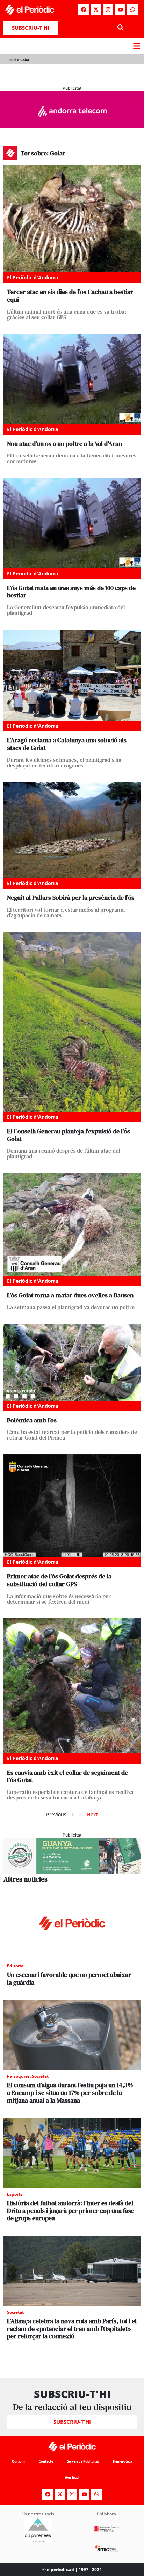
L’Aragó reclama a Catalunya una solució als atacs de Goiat (67, 744)
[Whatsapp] (132, 9)
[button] (120, 28)
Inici (12, 60)
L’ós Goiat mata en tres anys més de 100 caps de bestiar (71, 592)
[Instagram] (108, 9)
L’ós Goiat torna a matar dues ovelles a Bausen (70, 1295)
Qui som (18, 2461)
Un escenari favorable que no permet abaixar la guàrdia (69, 1978)
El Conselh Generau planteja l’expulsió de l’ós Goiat (69, 1135)
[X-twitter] (96, 9)
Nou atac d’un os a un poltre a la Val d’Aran (64, 444)
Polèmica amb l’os (32, 1420)
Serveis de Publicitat (83, 2461)
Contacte (46, 2461)
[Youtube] (120, 9)
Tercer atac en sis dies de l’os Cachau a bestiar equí (70, 296)
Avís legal (72, 2477)
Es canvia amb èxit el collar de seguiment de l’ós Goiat (67, 1776)
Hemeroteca (123, 2461)
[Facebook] (84, 9)
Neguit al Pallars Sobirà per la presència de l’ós (71, 897)
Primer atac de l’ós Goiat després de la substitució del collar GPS (59, 1580)
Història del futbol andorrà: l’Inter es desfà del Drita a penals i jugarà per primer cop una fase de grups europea (71, 2210)
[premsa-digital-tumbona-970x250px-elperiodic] (72, 126)
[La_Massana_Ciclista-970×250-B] (72, 1871)
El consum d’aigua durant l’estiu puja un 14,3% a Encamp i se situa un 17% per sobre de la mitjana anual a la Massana (70, 2092)
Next (92, 1814)
